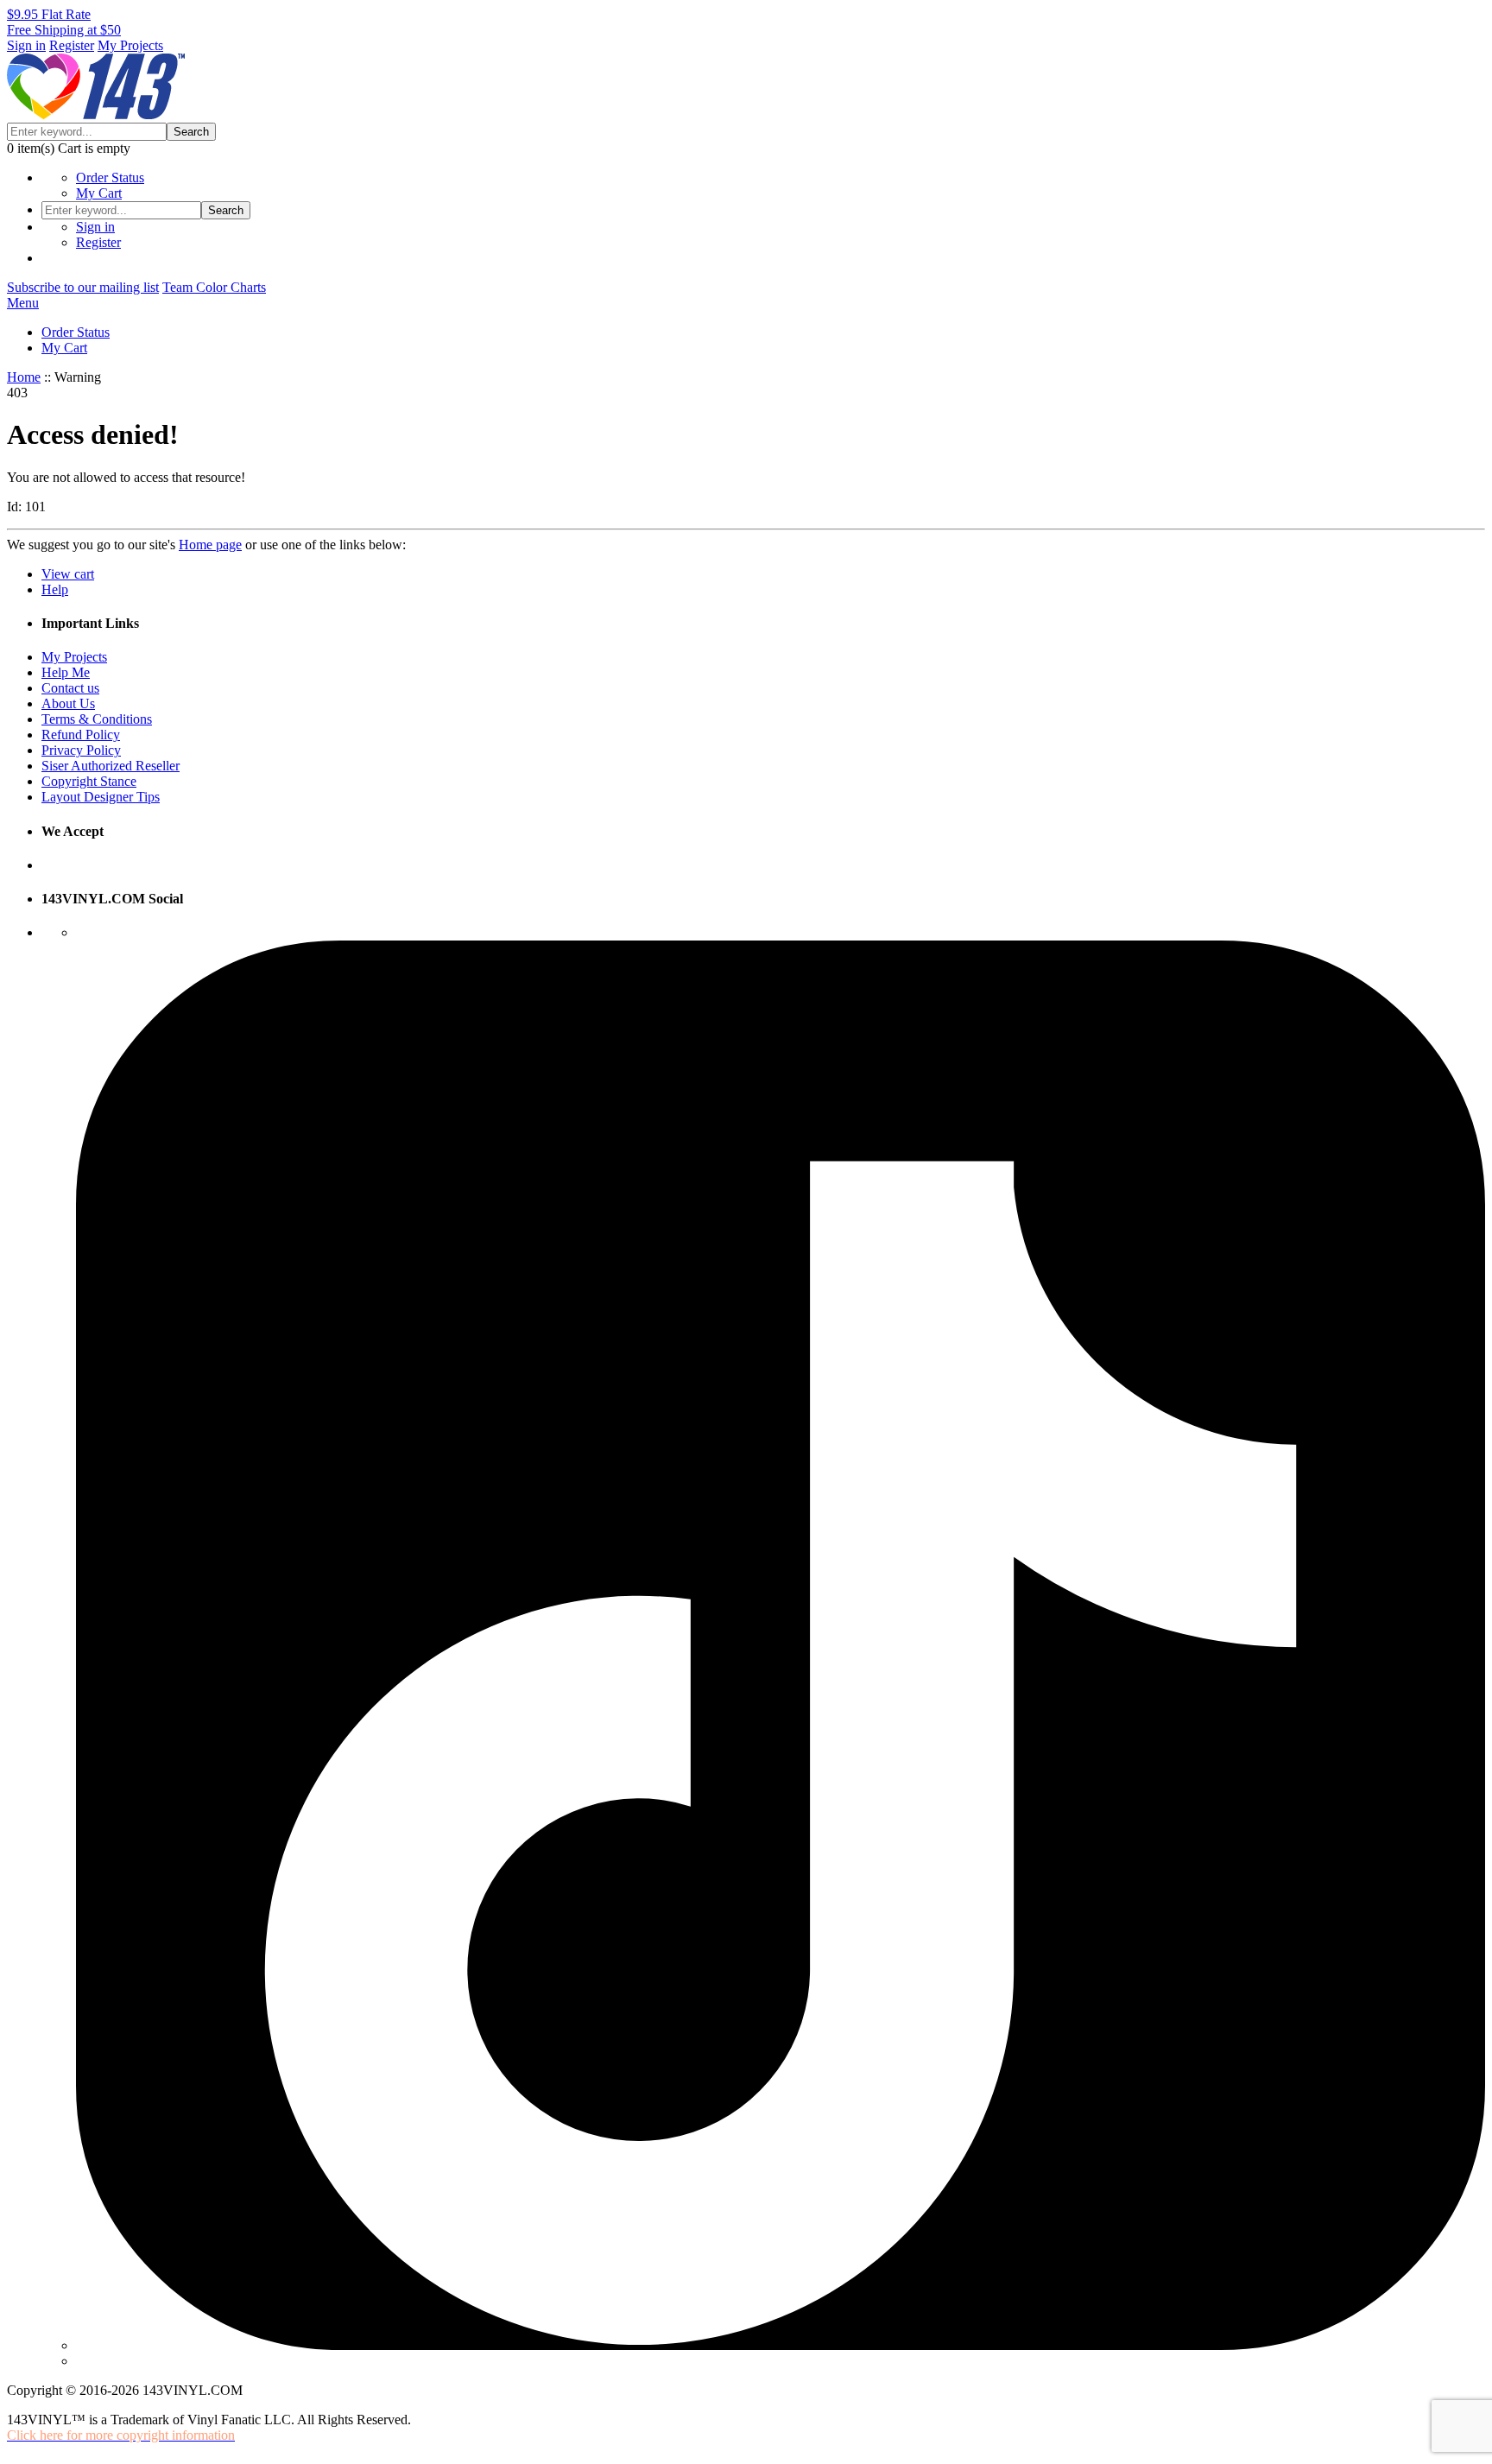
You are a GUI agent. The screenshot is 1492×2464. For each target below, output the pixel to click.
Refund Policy (81, 735)
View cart (68, 574)
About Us (68, 703)
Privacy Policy (81, 750)
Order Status (110, 177)
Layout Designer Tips (101, 797)
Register (72, 45)
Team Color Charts (214, 287)
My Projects (130, 45)
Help (55, 589)
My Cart (99, 193)
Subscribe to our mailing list (83, 287)
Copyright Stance (89, 781)
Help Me (66, 672)
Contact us (70, 688)
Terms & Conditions (97, 719)
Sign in (26, 45)
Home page (210, 545)
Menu (23, 303)
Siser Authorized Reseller (111, 766)
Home (24, 377)
